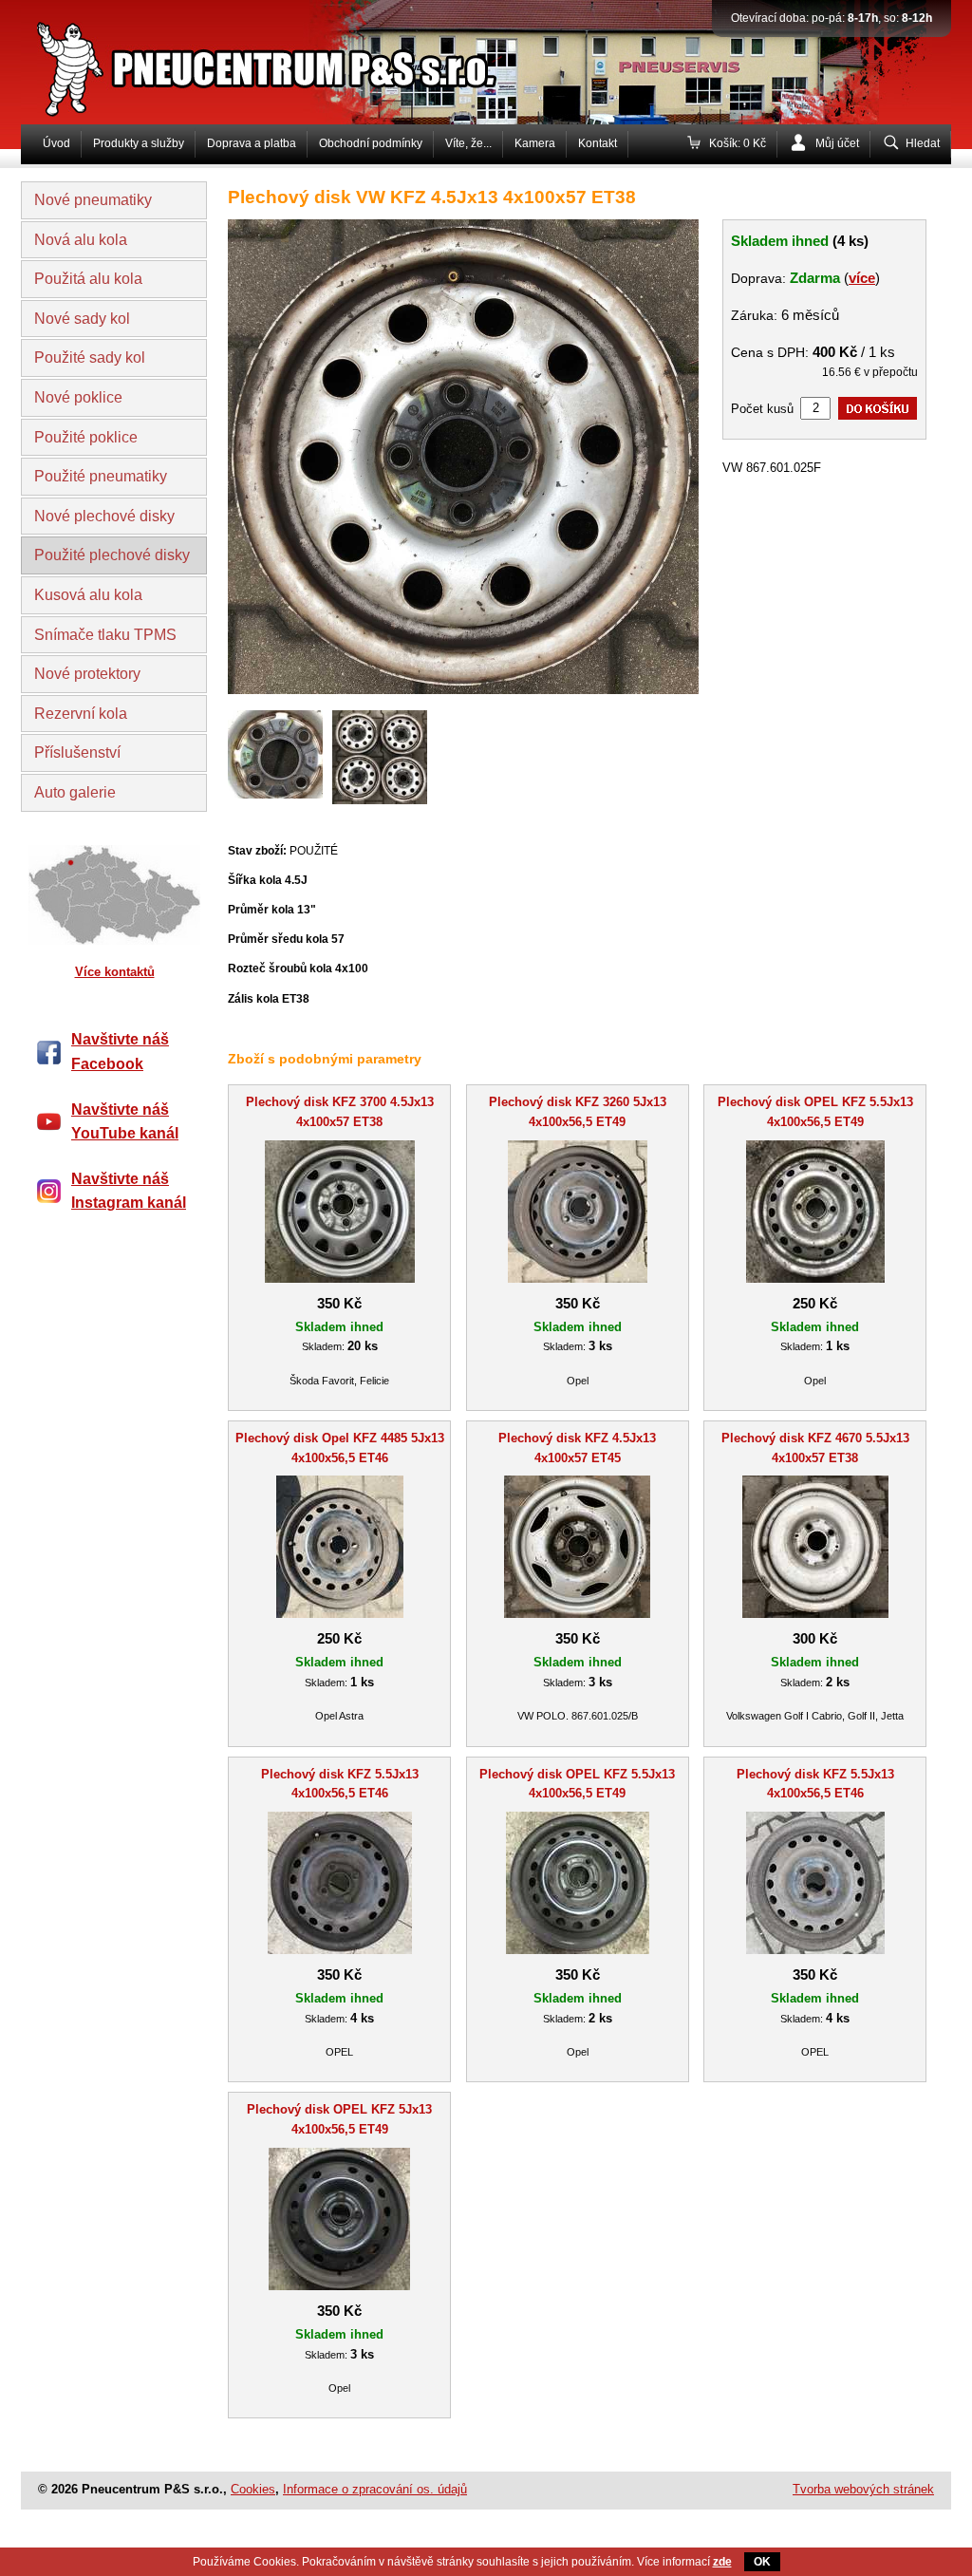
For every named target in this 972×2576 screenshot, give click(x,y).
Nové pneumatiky (93, 200)
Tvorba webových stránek (863, 2489)
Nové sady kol (82, 319)
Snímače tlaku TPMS (105, 635)
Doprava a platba (252, 143)
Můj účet (837, 143)
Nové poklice (78, 397)
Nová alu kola (81, 240)
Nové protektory (87, 674)
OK (762, 2562)
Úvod (56, 143)
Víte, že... (468, 143)
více (862, 278)
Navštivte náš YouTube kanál (125, 1122)
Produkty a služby (139, 143)
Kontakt (598, 143)
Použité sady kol (90, 357)
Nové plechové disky (104, 516)
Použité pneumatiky (101, 476)
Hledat (923, 143)
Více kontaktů (115, 972)
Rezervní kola (81, 714)
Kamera (535, 143)
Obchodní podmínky (371, 143)
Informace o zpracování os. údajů (375, 2489)
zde (722, 2562)
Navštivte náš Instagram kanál (129, 1191)
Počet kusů (762, 409)
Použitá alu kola (88, 279)
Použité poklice (86, 437)
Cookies (253, 2489)
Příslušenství (77, 752)
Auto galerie (75, 792)
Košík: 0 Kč (738, 143)
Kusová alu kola (88, 595)
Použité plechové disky (112, 555)
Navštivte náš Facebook (120, 1052)
